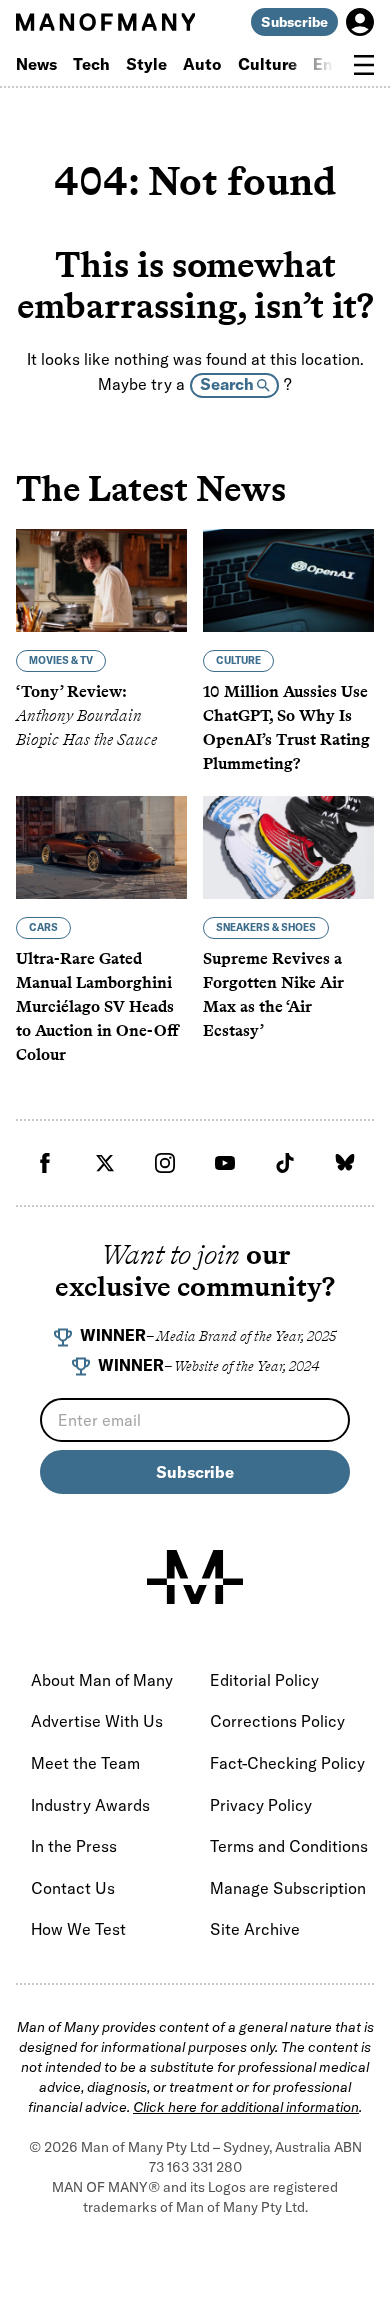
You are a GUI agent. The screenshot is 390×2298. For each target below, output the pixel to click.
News (36, 64)
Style (146, 64)
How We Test (78, 1929)
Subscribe (294, 22)
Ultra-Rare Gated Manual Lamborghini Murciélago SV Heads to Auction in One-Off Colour (97, 1006)
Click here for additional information (246, 2107)
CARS (43, 927)
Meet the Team (85, 1763)
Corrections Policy (277, 1721)
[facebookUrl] (45, 1163)
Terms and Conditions (289, 1846)
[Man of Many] (195, 1577)
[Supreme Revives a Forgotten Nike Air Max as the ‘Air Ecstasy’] (288, 847)
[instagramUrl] (165, 1163)
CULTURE (238, 660)
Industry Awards (90, 1805)
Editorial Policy (264, 1680)
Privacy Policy (261, 1805)
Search (228, 384)
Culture (267, 64)
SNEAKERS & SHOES (266, 927)
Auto (202, 64)
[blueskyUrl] (345, 1163)
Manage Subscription (288, 1888)
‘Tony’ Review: (86, 715)
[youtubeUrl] (225, 1163)
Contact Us (73, 1888)
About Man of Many (102, 1680)
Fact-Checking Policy (287, 1763)
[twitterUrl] (105, 1163)
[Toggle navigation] (364, 65)
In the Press (74, 1846)
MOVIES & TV (61, 660)
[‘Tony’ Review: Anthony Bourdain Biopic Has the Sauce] (101, 580)
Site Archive (255, 1929)
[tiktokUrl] (285, 1163)
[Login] (360, 22)
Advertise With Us (97, 1721)
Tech (91, 64)
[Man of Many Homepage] (105, 22)
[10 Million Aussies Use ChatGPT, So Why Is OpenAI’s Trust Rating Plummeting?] (288, 580)
